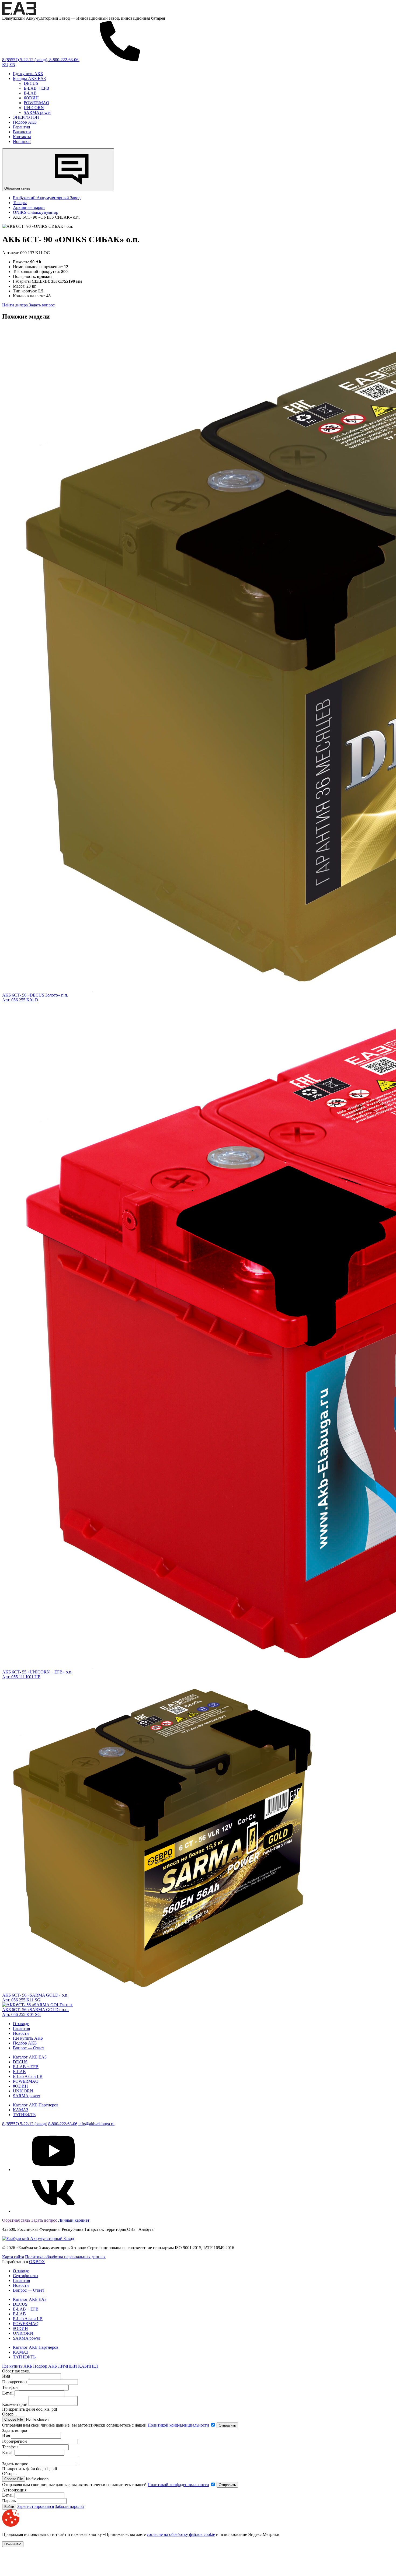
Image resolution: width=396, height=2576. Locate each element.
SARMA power (37, 112)
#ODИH (31, 98)
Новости (21, 2033)
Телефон (10, 2387)
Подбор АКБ (25, 122)
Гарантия (21, 127)
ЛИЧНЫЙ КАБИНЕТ (78, 2366)
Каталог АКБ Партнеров (36, 2105)
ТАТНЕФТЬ (24, 2115)
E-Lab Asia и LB (28, 2076)
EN (12, 64)
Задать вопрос (42, 305)
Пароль (9, 2501)
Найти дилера (15, 305)
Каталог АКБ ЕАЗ (30, 2057)
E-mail (8, 2393)
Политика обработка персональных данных (65, 2257)
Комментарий (15, 2404)
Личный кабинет (74, 2220)
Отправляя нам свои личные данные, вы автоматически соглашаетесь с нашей (106, 2425)
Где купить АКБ (28, 74)
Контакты (22, 137)
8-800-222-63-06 (63, 2124)
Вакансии (22, 132)
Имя (6, 2376)
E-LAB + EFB (37, 88)
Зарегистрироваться (36, 2506)
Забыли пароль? (70, 2506)
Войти (9, 2507)
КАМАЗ (21, 2110)
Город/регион (15, 2382)
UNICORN (34, 108)
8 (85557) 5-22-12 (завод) (25, 2124)
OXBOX (37, 2262)
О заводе (21, 2024)
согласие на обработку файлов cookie (181, 2534)
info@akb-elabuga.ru (96, 2124)
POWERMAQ (37, 103)
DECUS (31, 83)
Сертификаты (26, 2276)
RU (5, 64)
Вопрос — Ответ (29, 2048)
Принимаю (13, 2544)
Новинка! (22, 141)
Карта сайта (13, 2257)
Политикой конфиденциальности (178, 2425)
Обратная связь (18, 188)
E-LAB (30, 93)
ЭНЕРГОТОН (26, 117)
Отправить (227, 2425)
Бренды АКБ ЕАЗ (29, 78)
